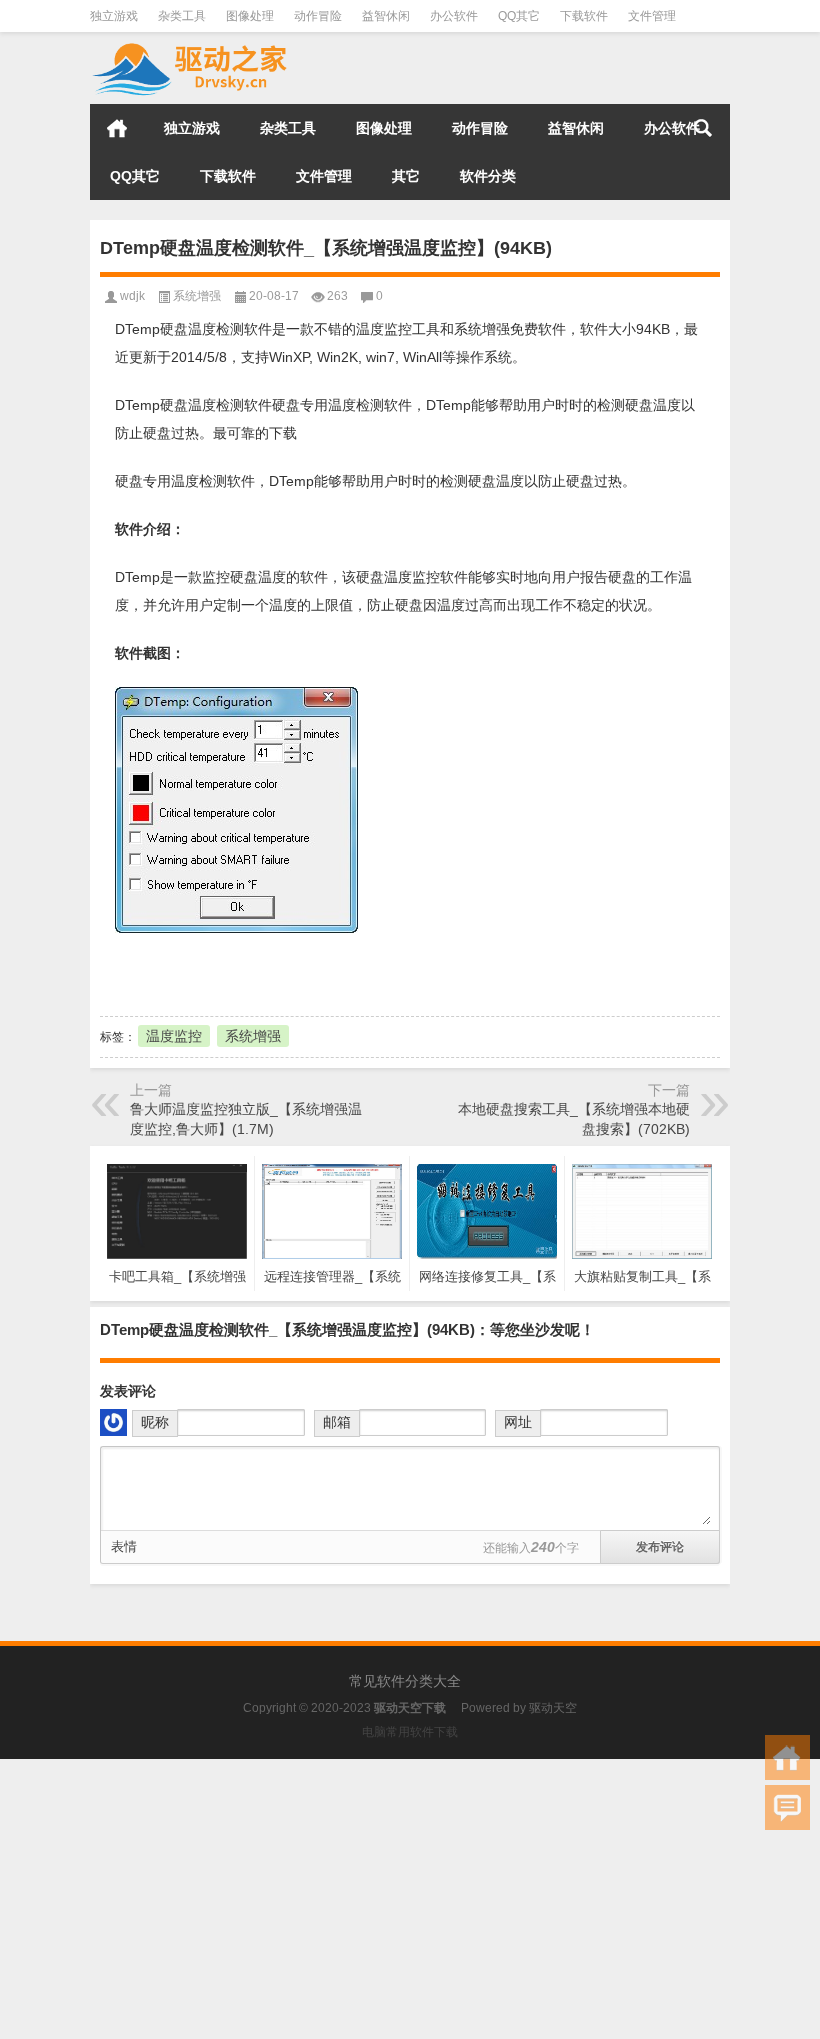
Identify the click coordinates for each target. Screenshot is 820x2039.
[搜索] (703, 128)
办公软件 (454, 16)
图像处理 (250, 16)
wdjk (132, 296)
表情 (124, 1546)
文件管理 (652, 16)
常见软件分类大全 (405, 1681)
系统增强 (197, 296)
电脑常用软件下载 (410, 1732)
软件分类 (488, 176)
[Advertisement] (410, 1899)
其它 (406, 176)
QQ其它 (519, 16)
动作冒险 (318, 16)
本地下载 (210, 972)
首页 (117, 128)
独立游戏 (114, 16)
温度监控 (174, 1036)
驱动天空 (553, 1708)
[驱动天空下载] (190, 45)
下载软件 (584, 16)
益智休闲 (386, 16)
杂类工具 (182, 16)
